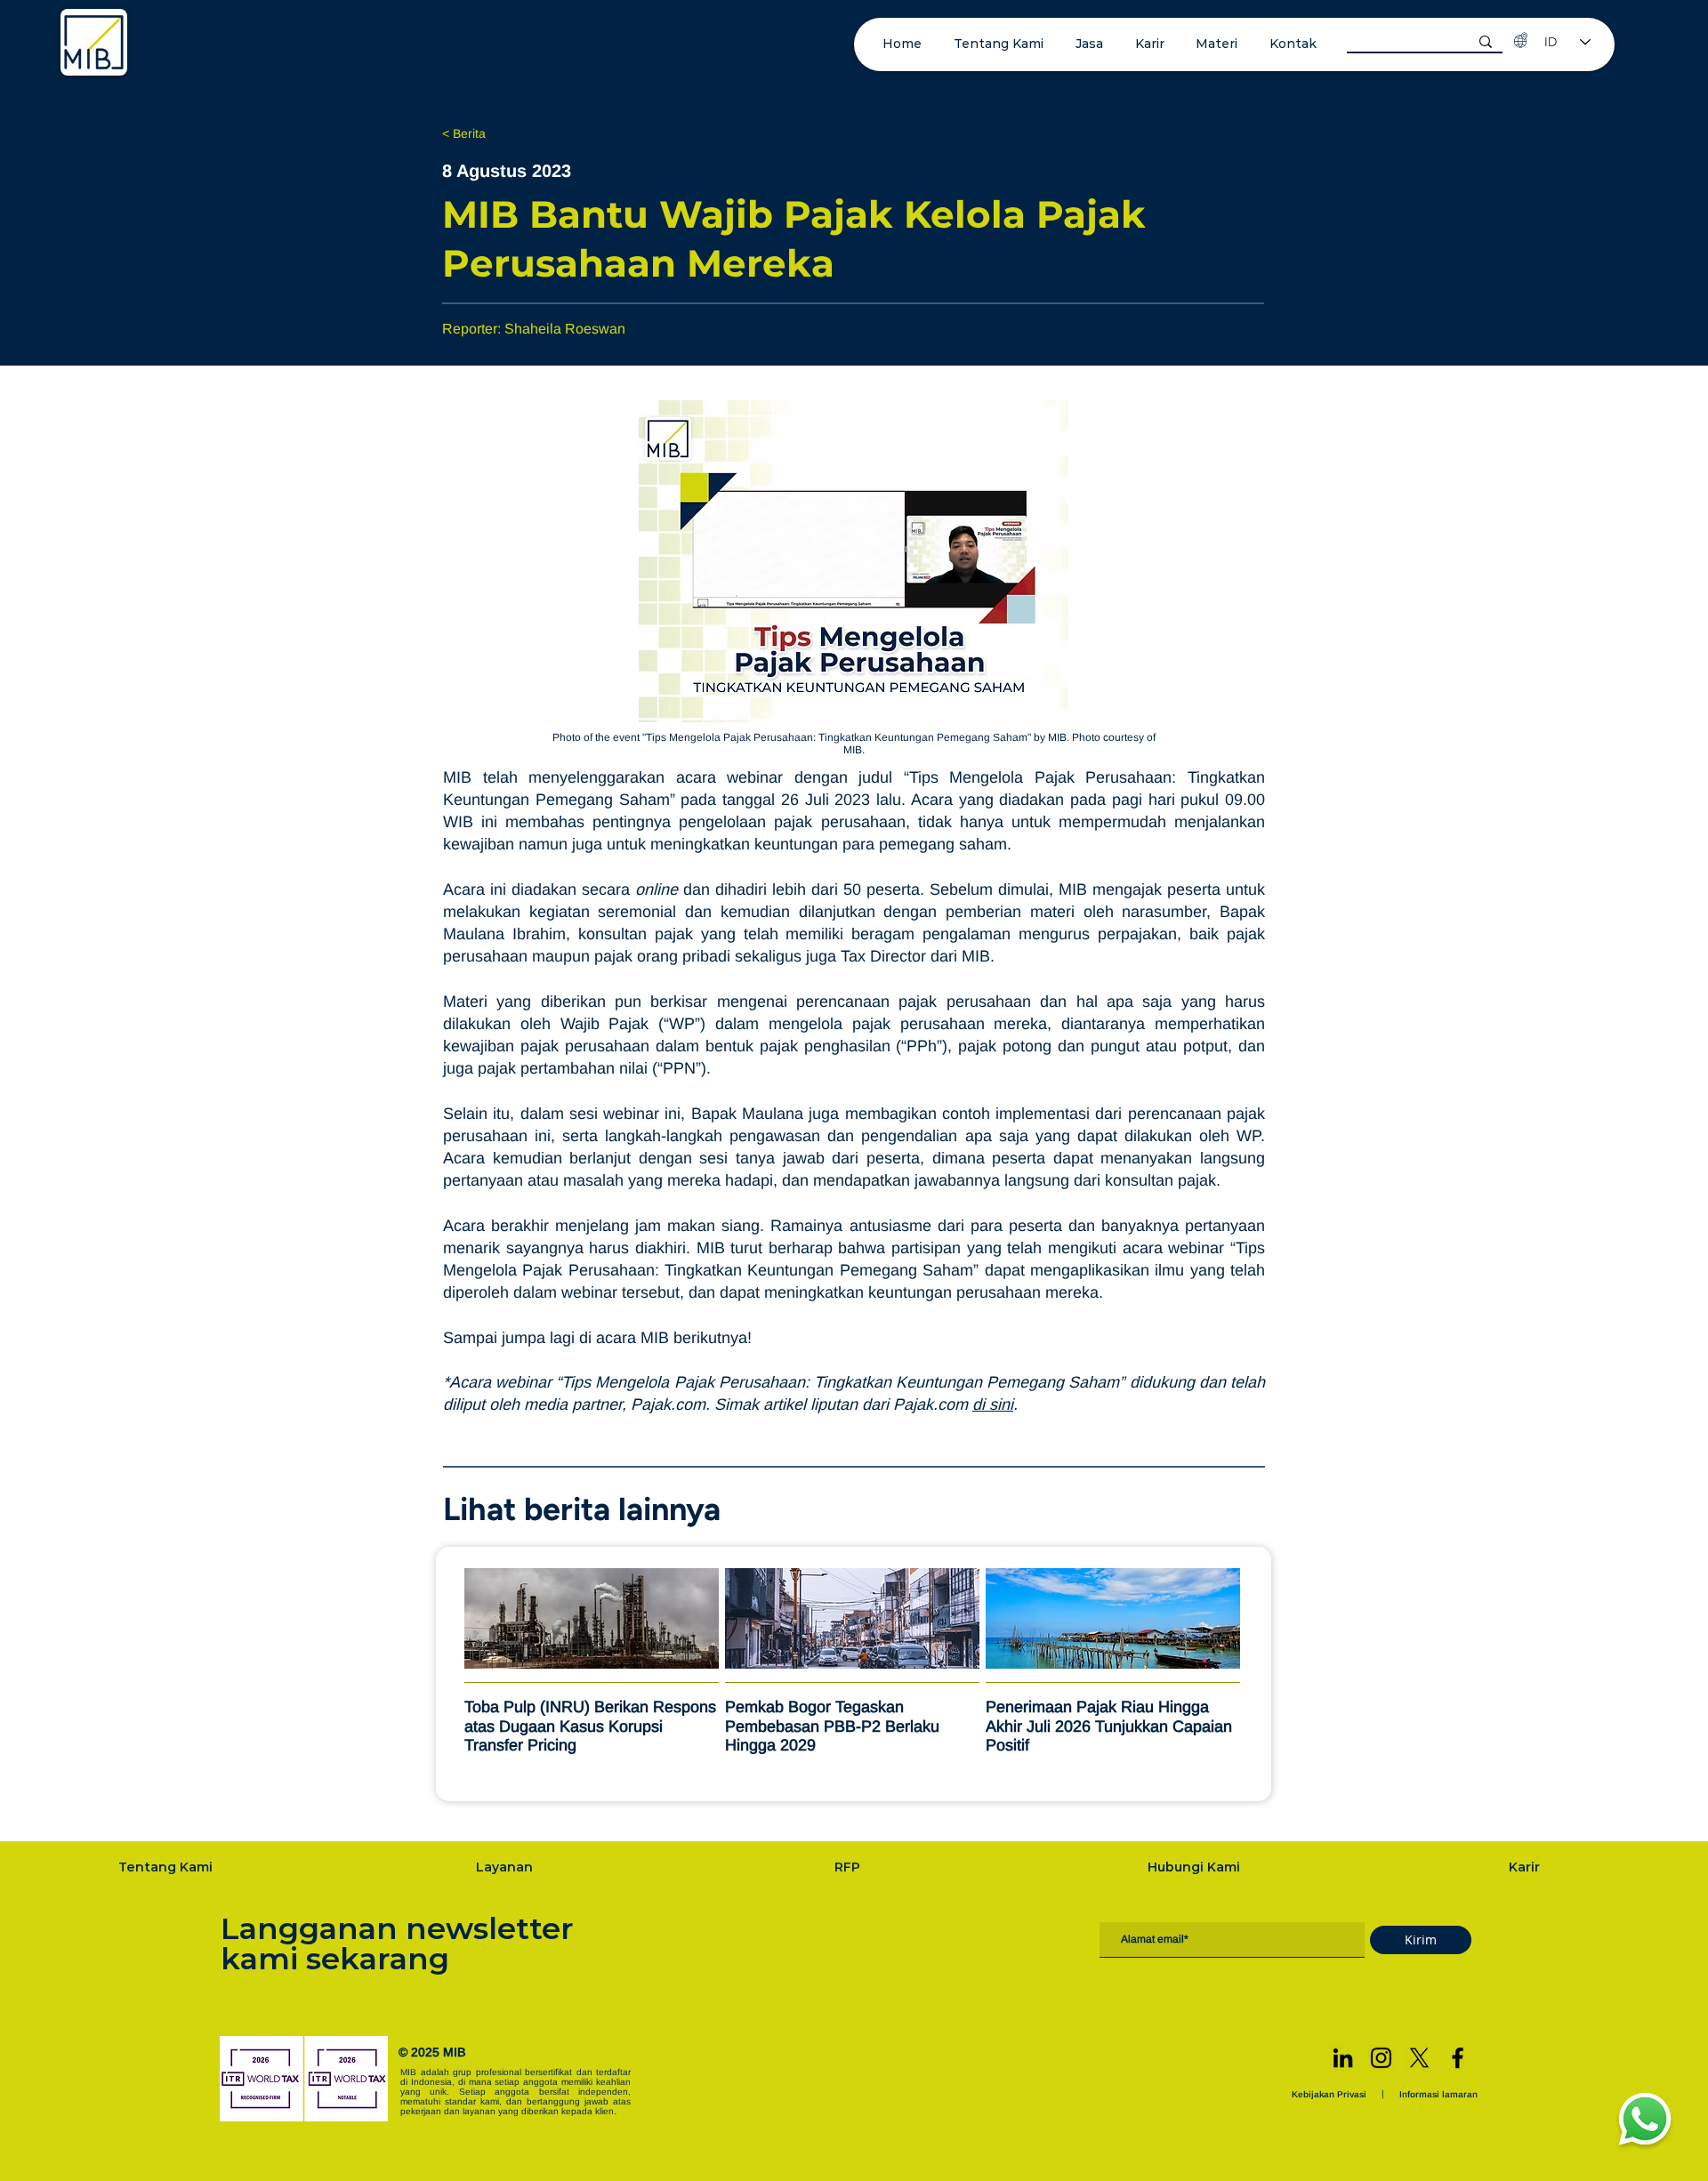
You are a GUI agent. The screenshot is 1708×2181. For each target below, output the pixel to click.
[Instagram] (1381, 2058)
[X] (1419, 2058)
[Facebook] (1458, 2058)
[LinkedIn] (1343, 2058)
